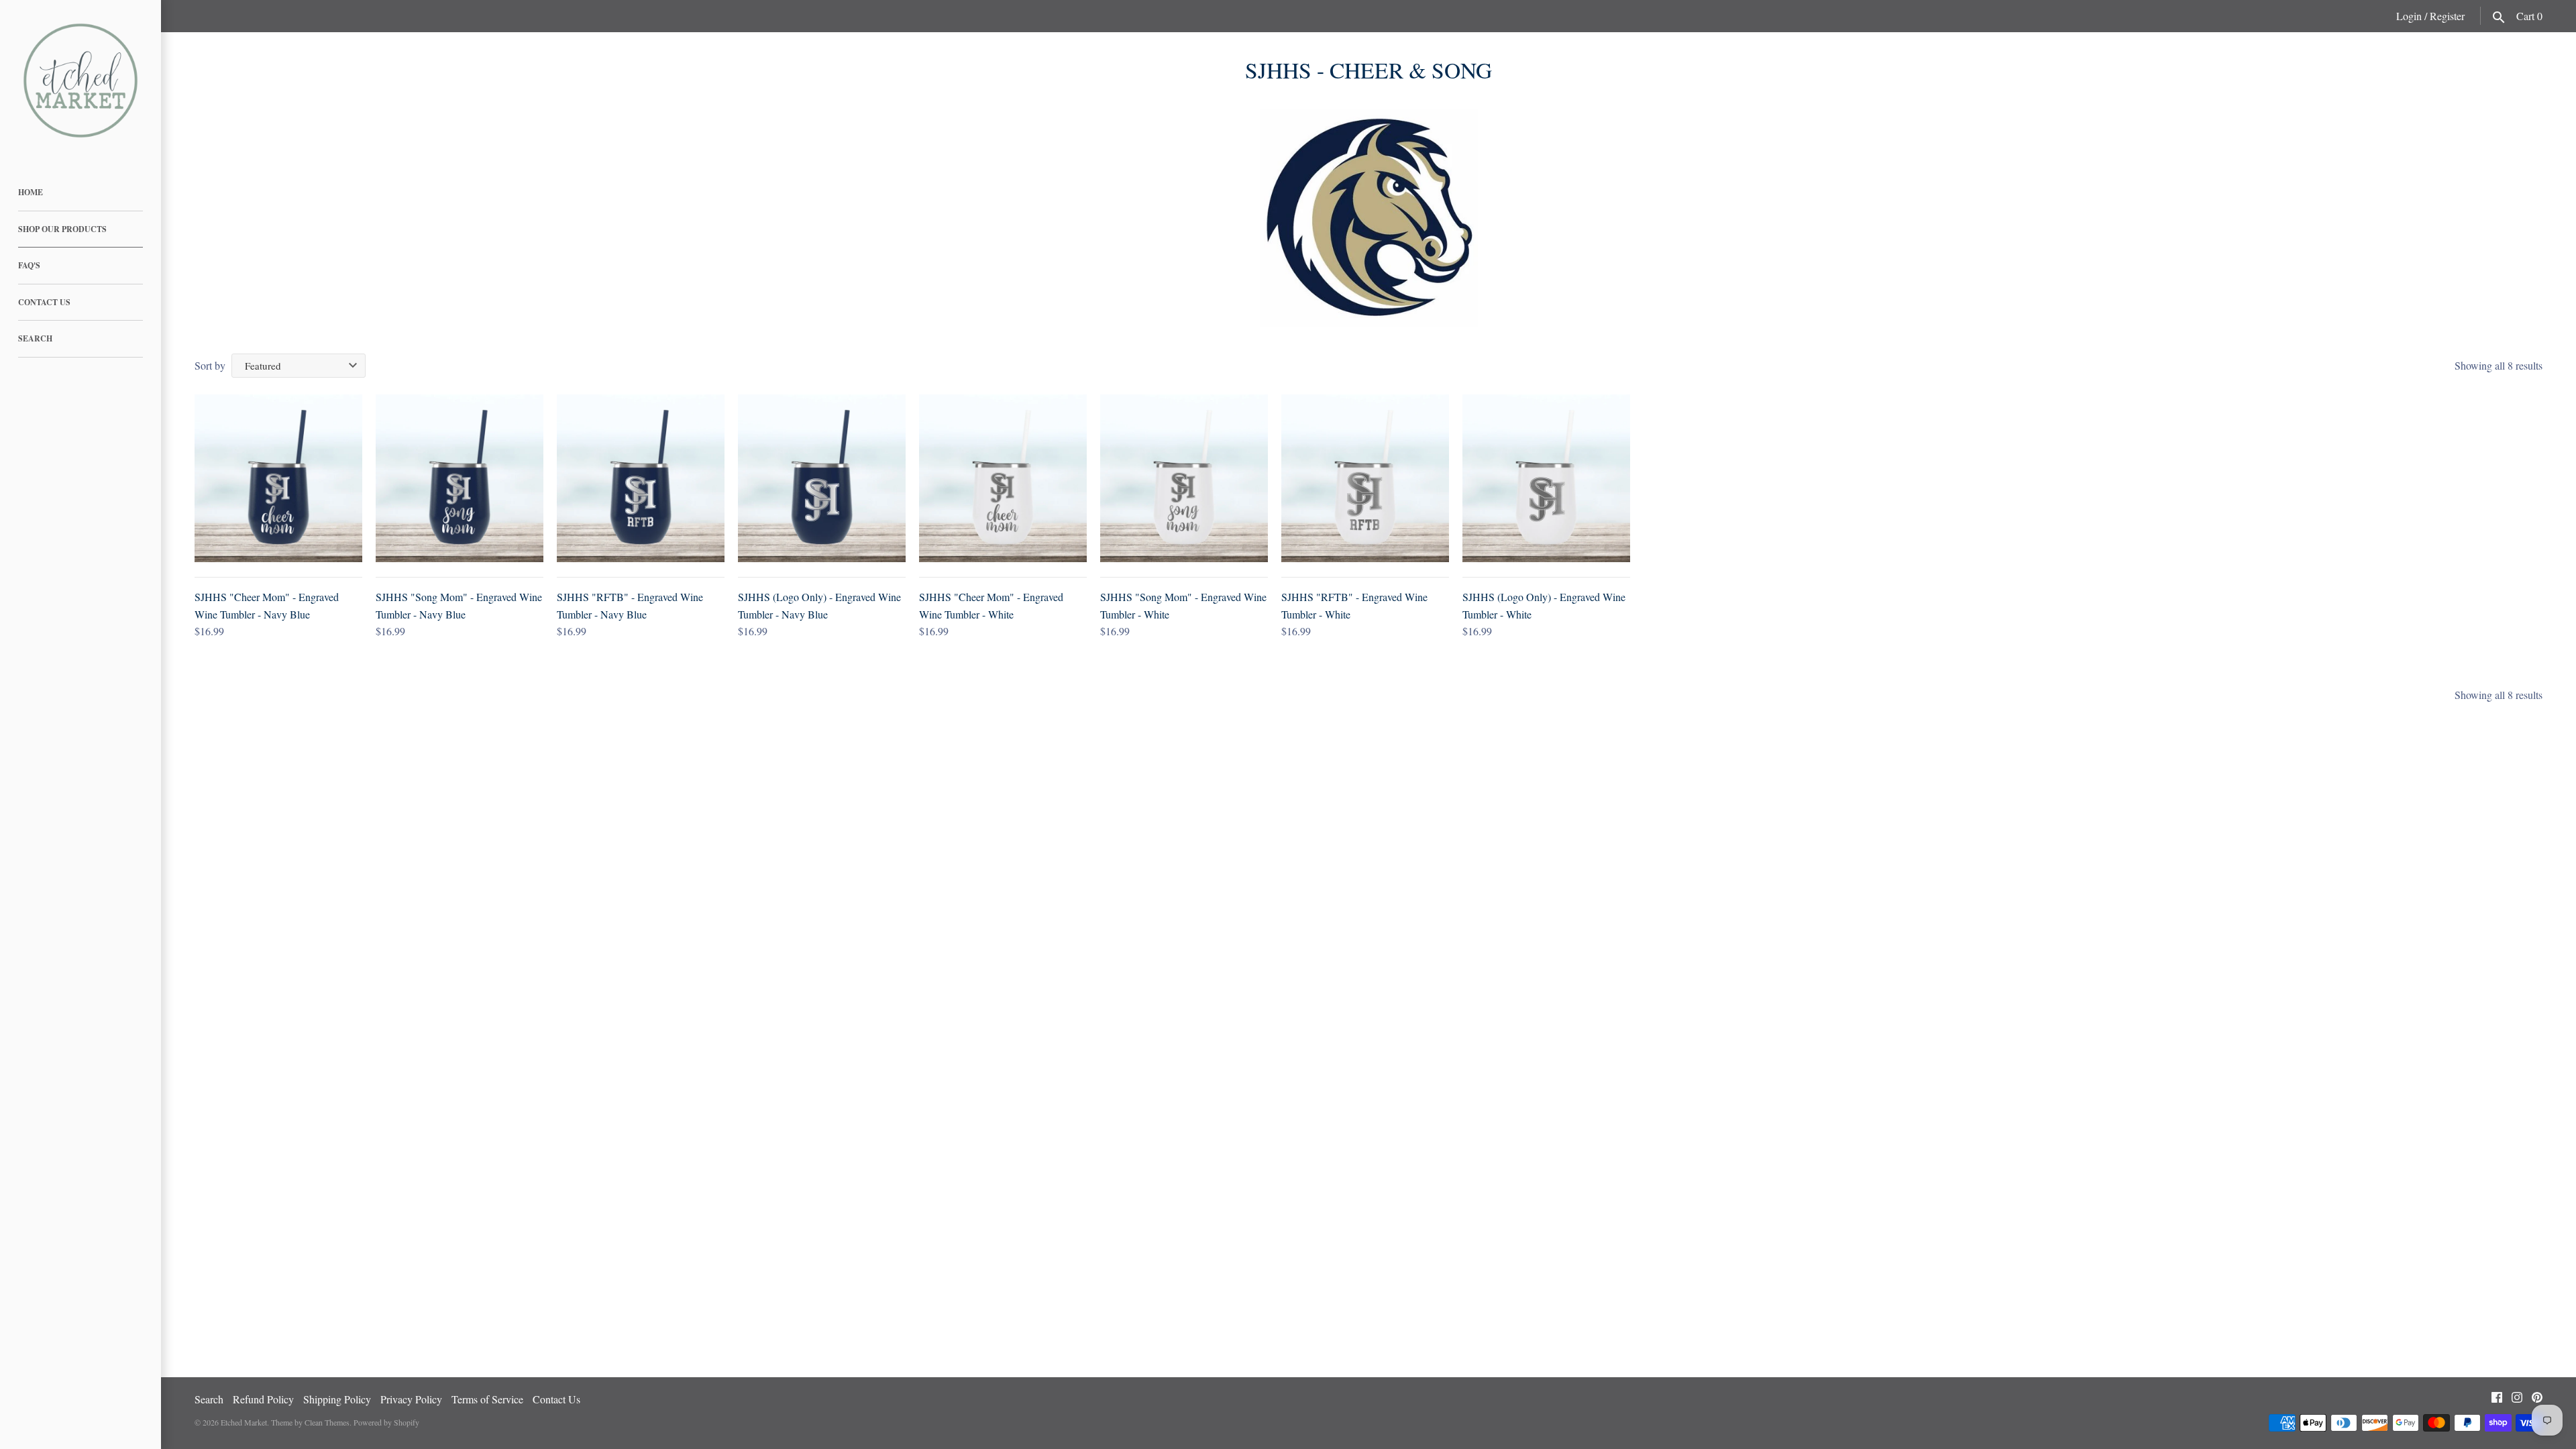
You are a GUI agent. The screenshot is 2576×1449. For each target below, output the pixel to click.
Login (2409, 16)
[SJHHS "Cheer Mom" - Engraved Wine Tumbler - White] (1003, 478)
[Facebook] (2497, 1400)
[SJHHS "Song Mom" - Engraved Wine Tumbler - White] (1184, 478)
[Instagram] (2517, 1400)
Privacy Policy (411, 1399)
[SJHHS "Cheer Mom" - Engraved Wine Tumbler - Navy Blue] (278, 478)
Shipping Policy (337, 1399)
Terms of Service (487, 1399)
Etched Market (244, 1422)
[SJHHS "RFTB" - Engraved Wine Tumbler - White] (1365, 478)
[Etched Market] (80, 80)
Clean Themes (327, 1422)
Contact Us (44, 302)
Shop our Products (62, 229)
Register (2447, 16)
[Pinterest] (2537, 1400)
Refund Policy (263, 1399)
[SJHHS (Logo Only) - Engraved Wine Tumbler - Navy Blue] (822, 478)
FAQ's (29, 265)
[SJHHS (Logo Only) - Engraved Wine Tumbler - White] (1546, 478)
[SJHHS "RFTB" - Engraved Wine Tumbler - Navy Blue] (641, 478)
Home (31, 192)
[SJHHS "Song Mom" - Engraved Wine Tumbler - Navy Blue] (460, 478)
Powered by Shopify (386, 1422)
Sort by (210, 365)
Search (35, 338)
